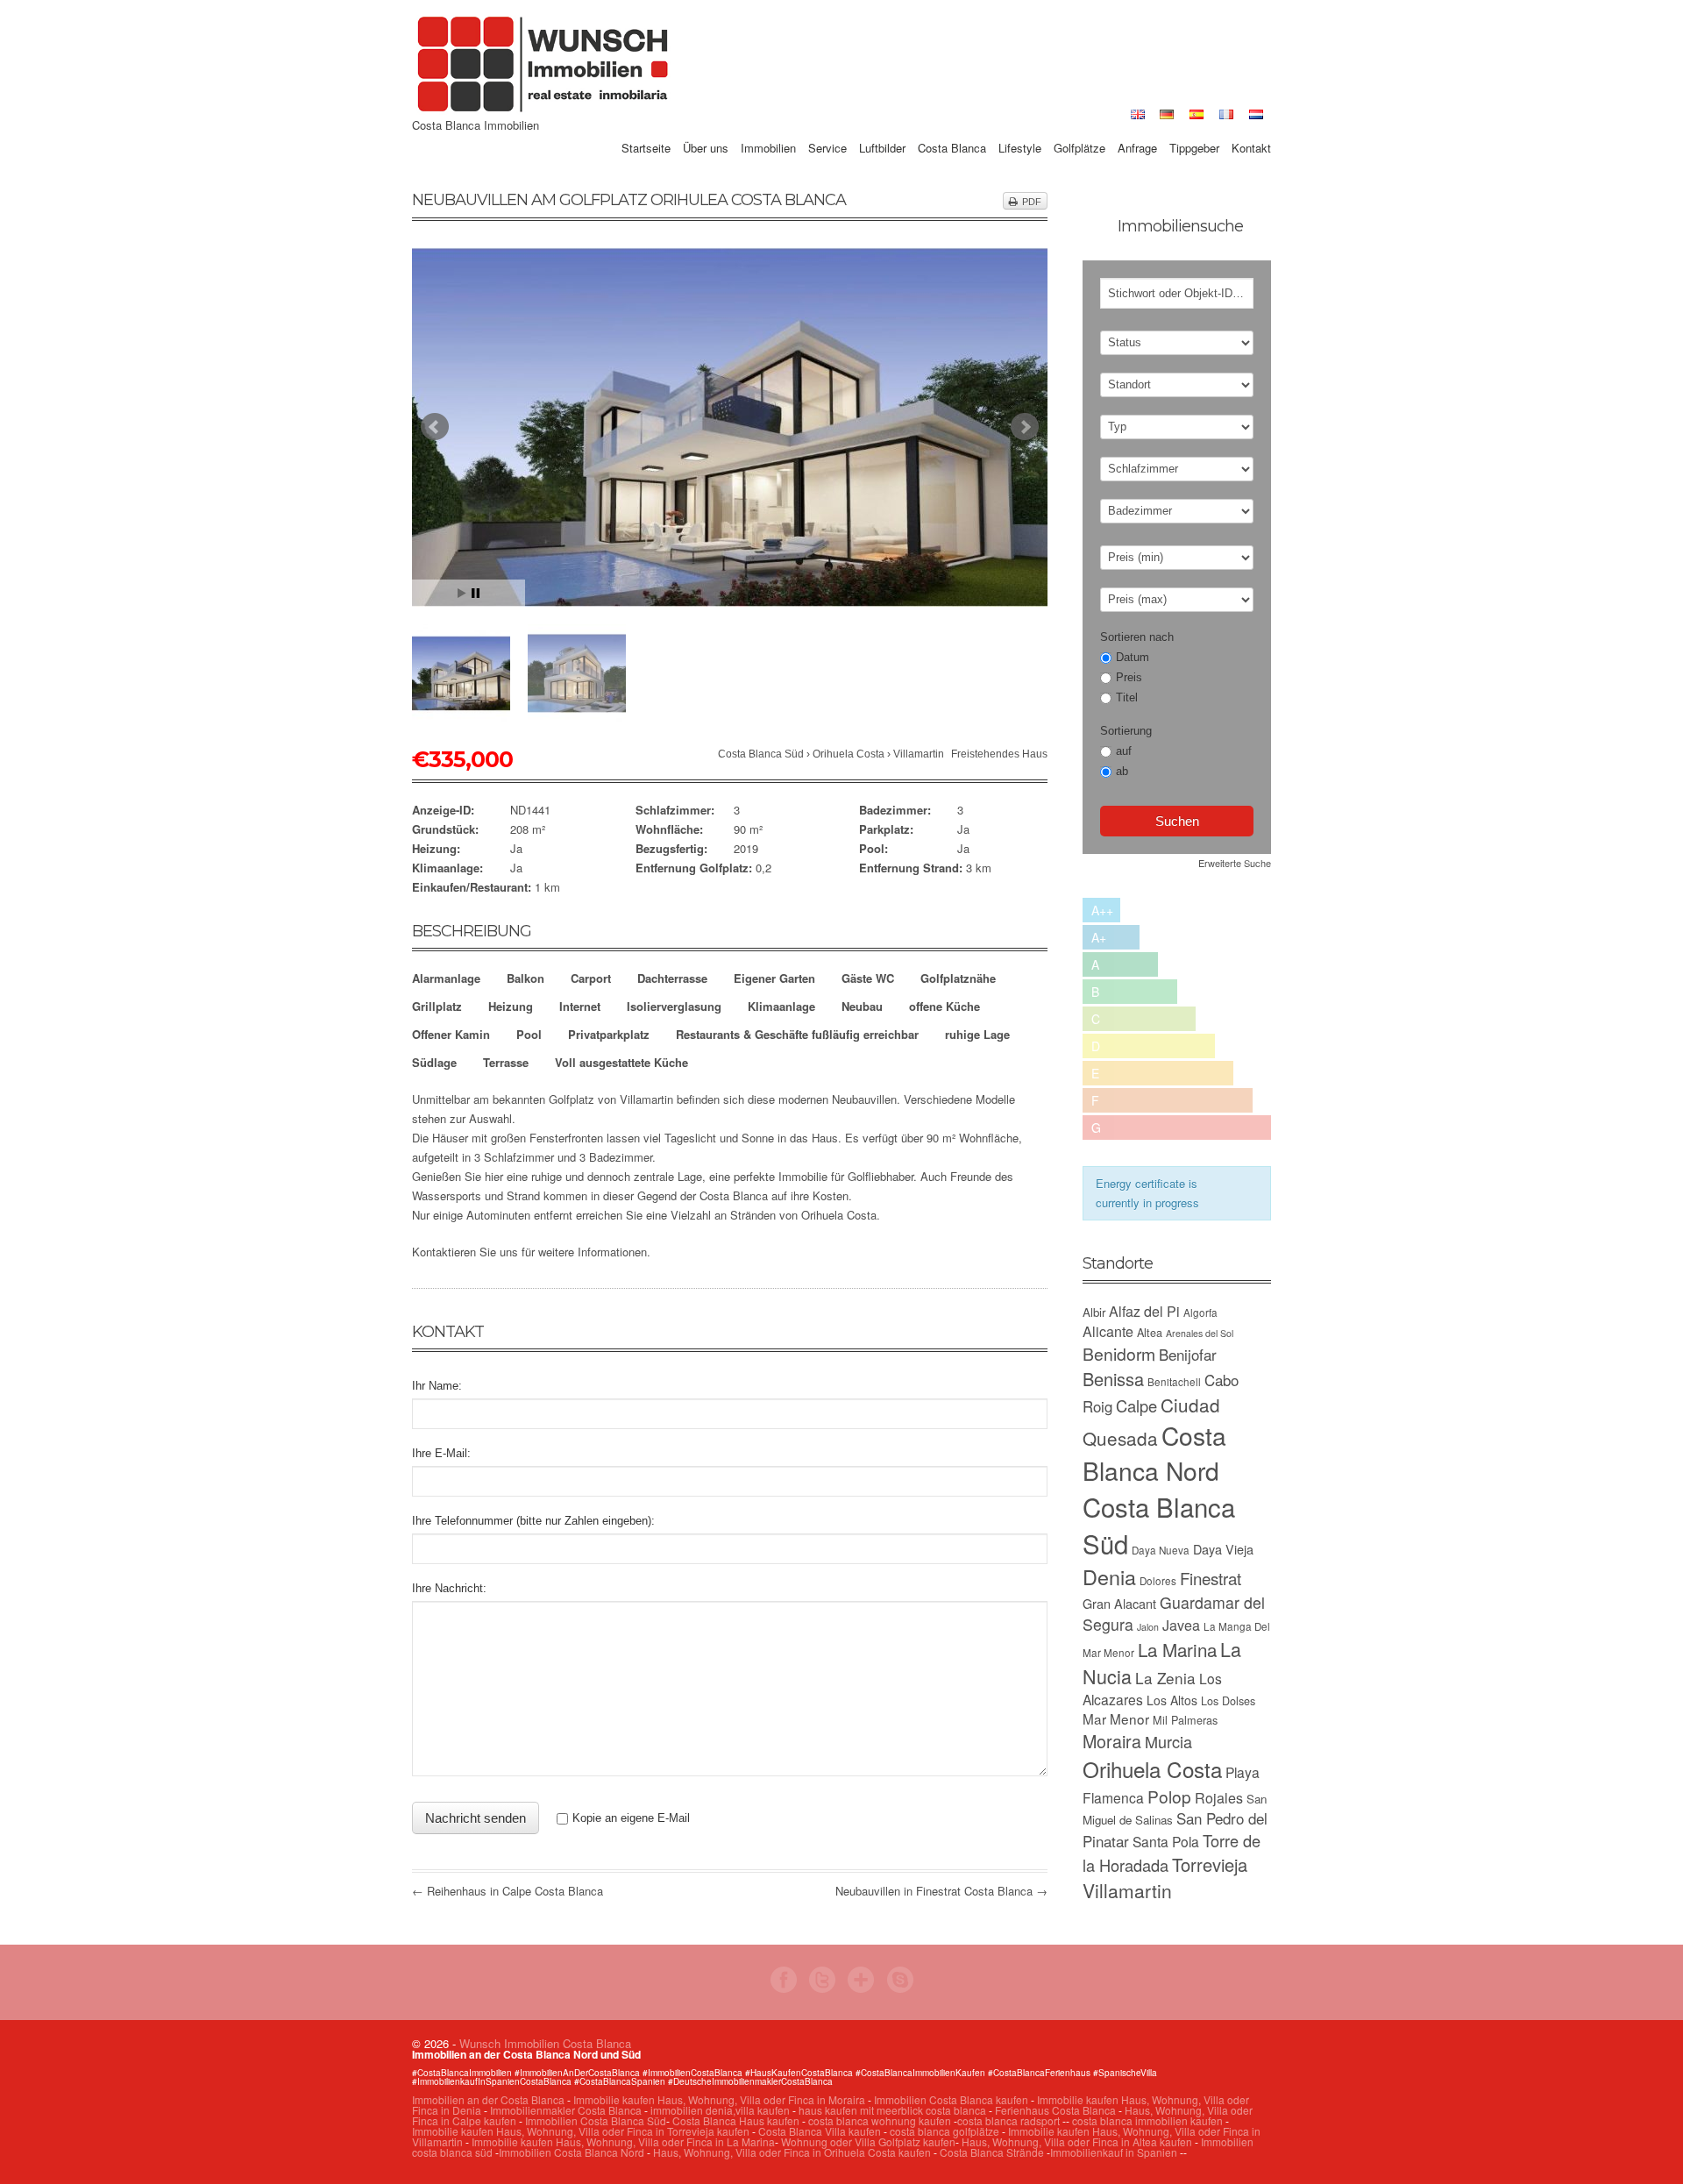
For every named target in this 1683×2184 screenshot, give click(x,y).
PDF (1032, 202)
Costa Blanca (952, 128)
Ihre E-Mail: (441, 1453)
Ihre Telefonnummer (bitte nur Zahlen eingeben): (533, 1521)
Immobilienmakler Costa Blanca (566, 2110)
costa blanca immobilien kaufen (1147, 2120)
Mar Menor (1116, 1718)
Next (1025, 427)
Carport (591, 978)
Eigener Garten (774, 978)
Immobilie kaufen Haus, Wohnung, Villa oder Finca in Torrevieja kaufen (581, 2131)
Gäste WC (868, 978)
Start (462, 593)
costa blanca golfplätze (944, 2131)
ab (1122, 771)
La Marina (1177, 1649)
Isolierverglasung (674, 1006)
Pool (529, 1034)
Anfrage (1137, 128)
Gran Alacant (1119, 1603)
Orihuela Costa (849, 754)
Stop (476, 593)
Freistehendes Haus (999, 754)
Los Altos (1172, 1700)
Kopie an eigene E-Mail (631, 1818)
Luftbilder (882, 128)
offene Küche (944, 1006)
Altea (1150, 1332)
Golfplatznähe (958, 978)
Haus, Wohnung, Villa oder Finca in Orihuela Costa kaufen (792, 2152)
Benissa (1113, 1379)
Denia (1109, 1576)
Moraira (1112, 1741)
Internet (580, 1006)
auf (1124, 751)
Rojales (1219, 1798)
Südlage (434, 1062)
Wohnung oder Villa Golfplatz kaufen (868, 2141)
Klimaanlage (781, 1006)
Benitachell (1174, 1382)
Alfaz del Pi (1144, 1311)
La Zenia (1165, 1678)
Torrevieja (1210, 1864)
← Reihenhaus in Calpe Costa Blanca (508, 1891)
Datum (1133, 657)
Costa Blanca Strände (992, 2152)
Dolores (1158, 1581)
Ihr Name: (437, 1386)
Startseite (646, 128)
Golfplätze (1079, 128)
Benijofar (1188, 1355)
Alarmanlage (446, 978)
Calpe (1136, 1405)
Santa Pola (1166, 1841)
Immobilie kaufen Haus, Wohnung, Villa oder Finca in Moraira (719, 2099)
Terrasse (506, 1062)
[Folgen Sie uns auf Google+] (861, 1988)
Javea (1181, 1625)
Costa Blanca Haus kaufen (736, 2120)
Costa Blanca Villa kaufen (820, 2131)
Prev (435, 427)
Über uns (706, 128)
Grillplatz (437, 1006)
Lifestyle (1020, 128)
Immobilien (768, 128)
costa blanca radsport (1008, 2120)
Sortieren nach (1137, 637)
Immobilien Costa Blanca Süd (596, 2120)
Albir (1094, 1312)
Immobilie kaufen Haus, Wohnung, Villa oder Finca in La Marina (623, 2141)
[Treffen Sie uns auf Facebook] (784, 1988)
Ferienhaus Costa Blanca (1055, 2110)
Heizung (511, 1006)
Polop (1169, 1796)
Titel (1127, 697)
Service (827, 128)
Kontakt (1251, 128)
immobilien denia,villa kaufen (720, 2110)
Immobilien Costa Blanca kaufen (951, 2099)
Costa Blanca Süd (761, 754)
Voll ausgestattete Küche (621, 1062)
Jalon (1148, 1627)
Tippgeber (1194, 128)
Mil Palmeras (1185, 1720)
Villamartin (919, 754)
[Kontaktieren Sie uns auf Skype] (900, 1988)
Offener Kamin (451, 1034)
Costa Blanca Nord (1154, 1453)
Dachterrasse (672, 978)
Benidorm (1119, 1354)
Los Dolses (1228, 1700)
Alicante (1108, 1331)
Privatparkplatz (609, 1034)
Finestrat (1211, 1578)
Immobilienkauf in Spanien (1114, 2152)
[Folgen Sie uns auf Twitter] (822, 1988)
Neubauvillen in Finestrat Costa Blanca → (941, 1891)
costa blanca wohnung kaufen (880, 2120)
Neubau (862, 1006)
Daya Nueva (1161, 1550)
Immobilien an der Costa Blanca (488, 2099)
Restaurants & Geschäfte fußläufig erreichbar (797, 1034)
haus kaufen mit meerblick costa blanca (892, 2110)
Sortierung (1126, 731)
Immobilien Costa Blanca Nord (572, 2152)
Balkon (525, 978)
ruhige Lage (977, 1034)
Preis (1129, 677)
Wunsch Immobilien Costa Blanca (545, 2043)
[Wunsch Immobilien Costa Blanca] (543, 110)
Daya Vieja (1223, 1549)
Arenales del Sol (1200, 1333)
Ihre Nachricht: (449, 1588)
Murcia (1168, 1741)
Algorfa (1200, 1313)
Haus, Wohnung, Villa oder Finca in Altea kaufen (1077, 2141)
